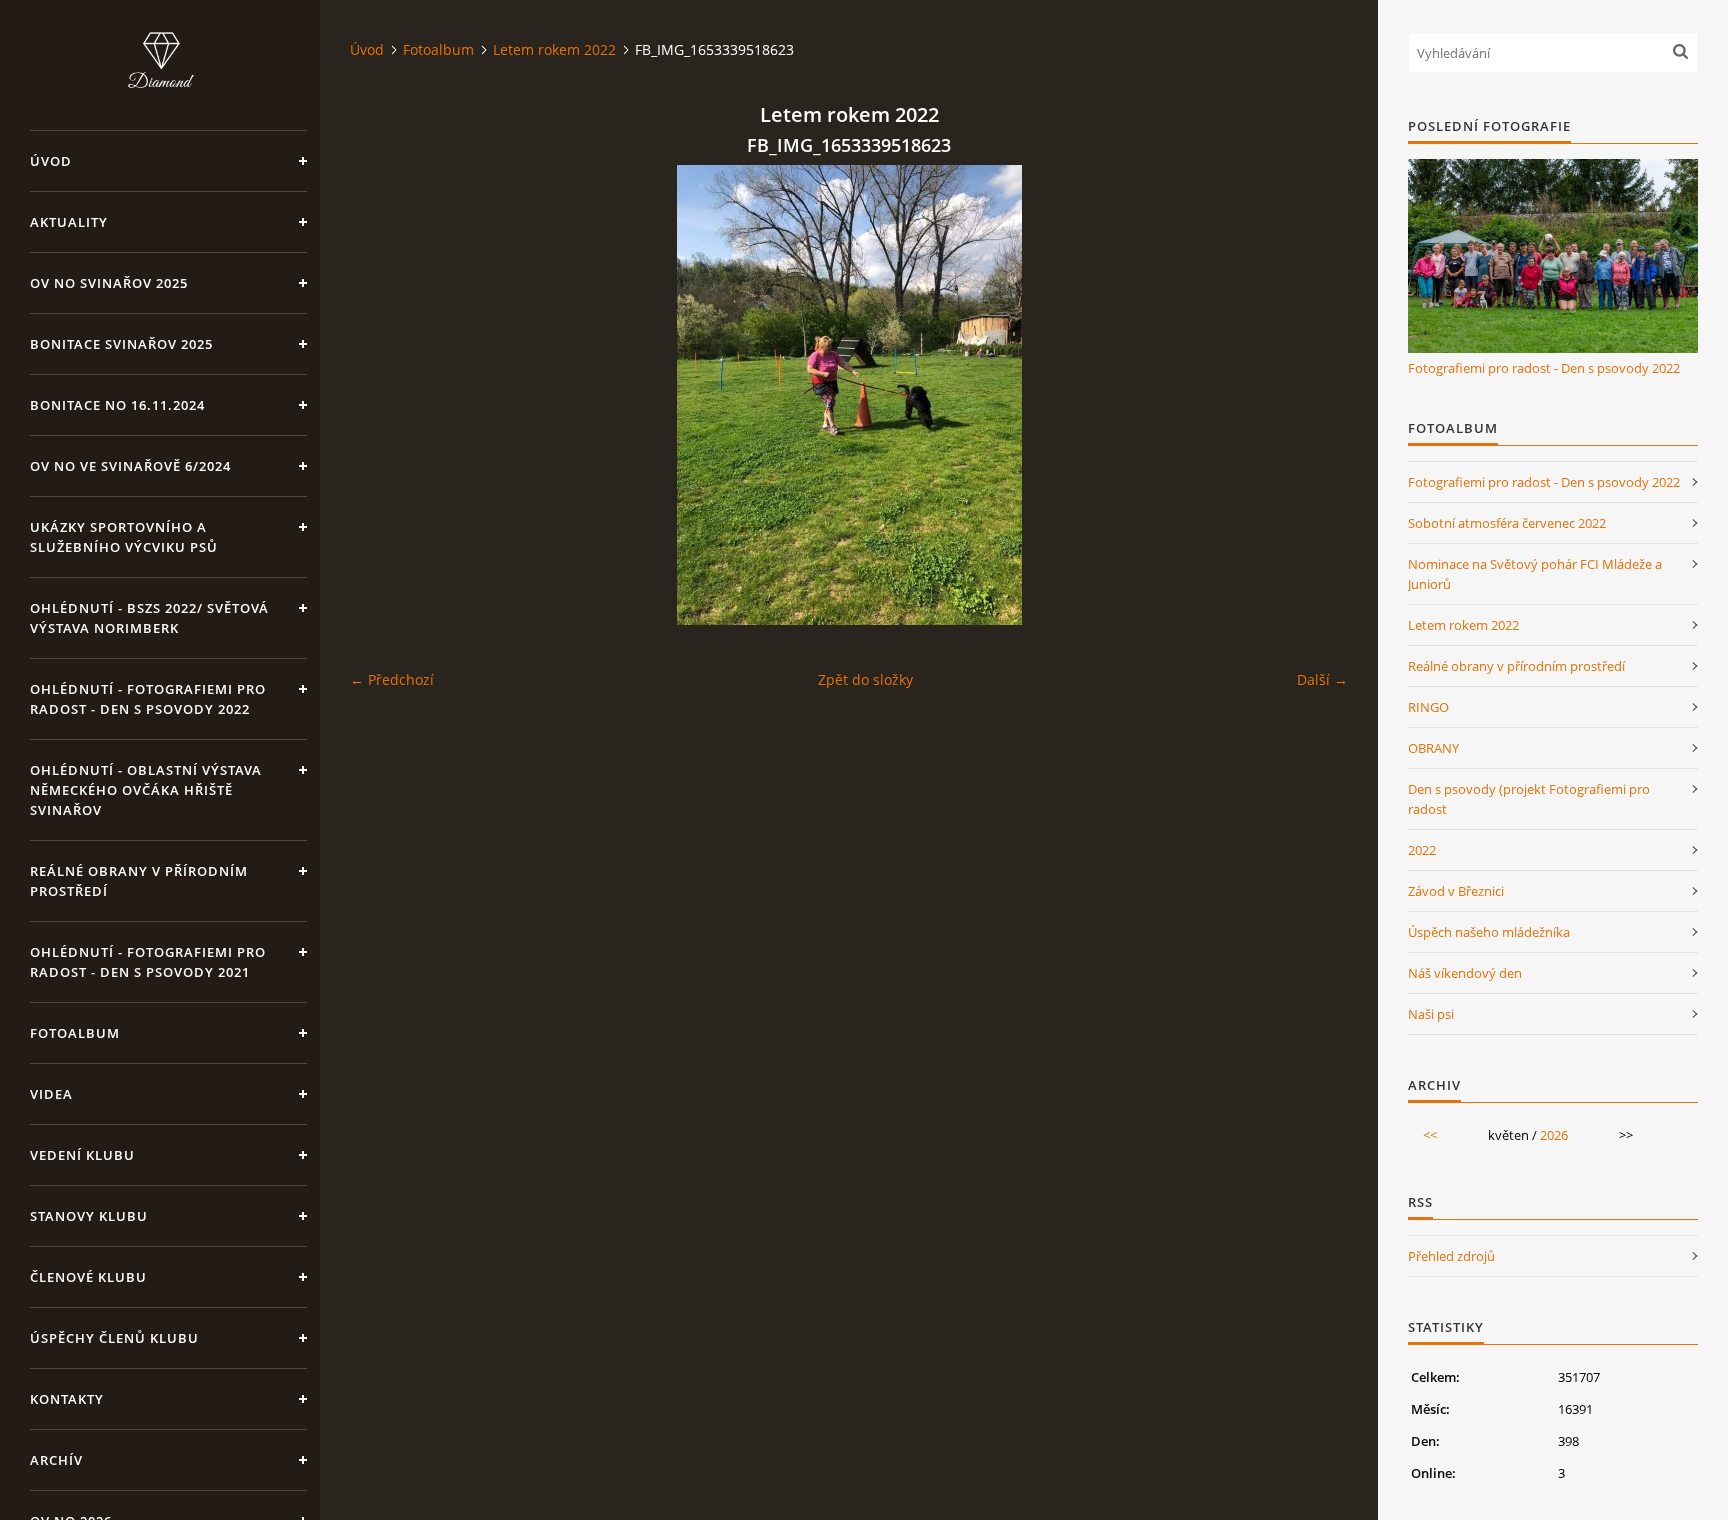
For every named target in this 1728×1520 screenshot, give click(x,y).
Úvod (51, 161)
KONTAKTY (67, 1399)
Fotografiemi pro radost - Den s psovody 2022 (1544, 368)
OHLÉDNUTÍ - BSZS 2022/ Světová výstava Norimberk (149, 618)
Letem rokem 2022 (554, 49)
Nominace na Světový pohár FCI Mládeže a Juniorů (1535, 574)
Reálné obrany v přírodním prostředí (139, 881)
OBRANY (1433, 748)
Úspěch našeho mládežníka (1489, 932)
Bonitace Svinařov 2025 (121, 344)
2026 (1554, 1135)
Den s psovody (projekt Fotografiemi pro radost (1529, 799)
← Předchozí (392, 679)
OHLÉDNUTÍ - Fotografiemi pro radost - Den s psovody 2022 (148, 699)
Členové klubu (88, 1277)
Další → (1322, 679)
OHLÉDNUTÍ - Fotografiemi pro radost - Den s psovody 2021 (148, 962)
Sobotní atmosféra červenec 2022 (1507, 523)
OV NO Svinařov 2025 (109, 283)
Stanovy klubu (89, 1216)
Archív (56, 1460)
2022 (1422, 850)
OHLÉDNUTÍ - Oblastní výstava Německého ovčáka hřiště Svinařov (146, 790)
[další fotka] (1315, 395)
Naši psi (1431, 1014)
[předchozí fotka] (382, 395)
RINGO (1428, 707)
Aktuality (69, 222)
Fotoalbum (75, 1033)
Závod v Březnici (1456, 891)
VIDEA (51, 1094)
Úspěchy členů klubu (114, 1338)
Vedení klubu (82, 1155)
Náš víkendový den (1465, 973)
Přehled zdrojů (1451, 1256)
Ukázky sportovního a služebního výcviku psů (124, 537)
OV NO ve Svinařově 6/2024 (130, 466)
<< (1430, 1135)
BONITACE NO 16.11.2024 (117, 405)
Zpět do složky (865, 679)
